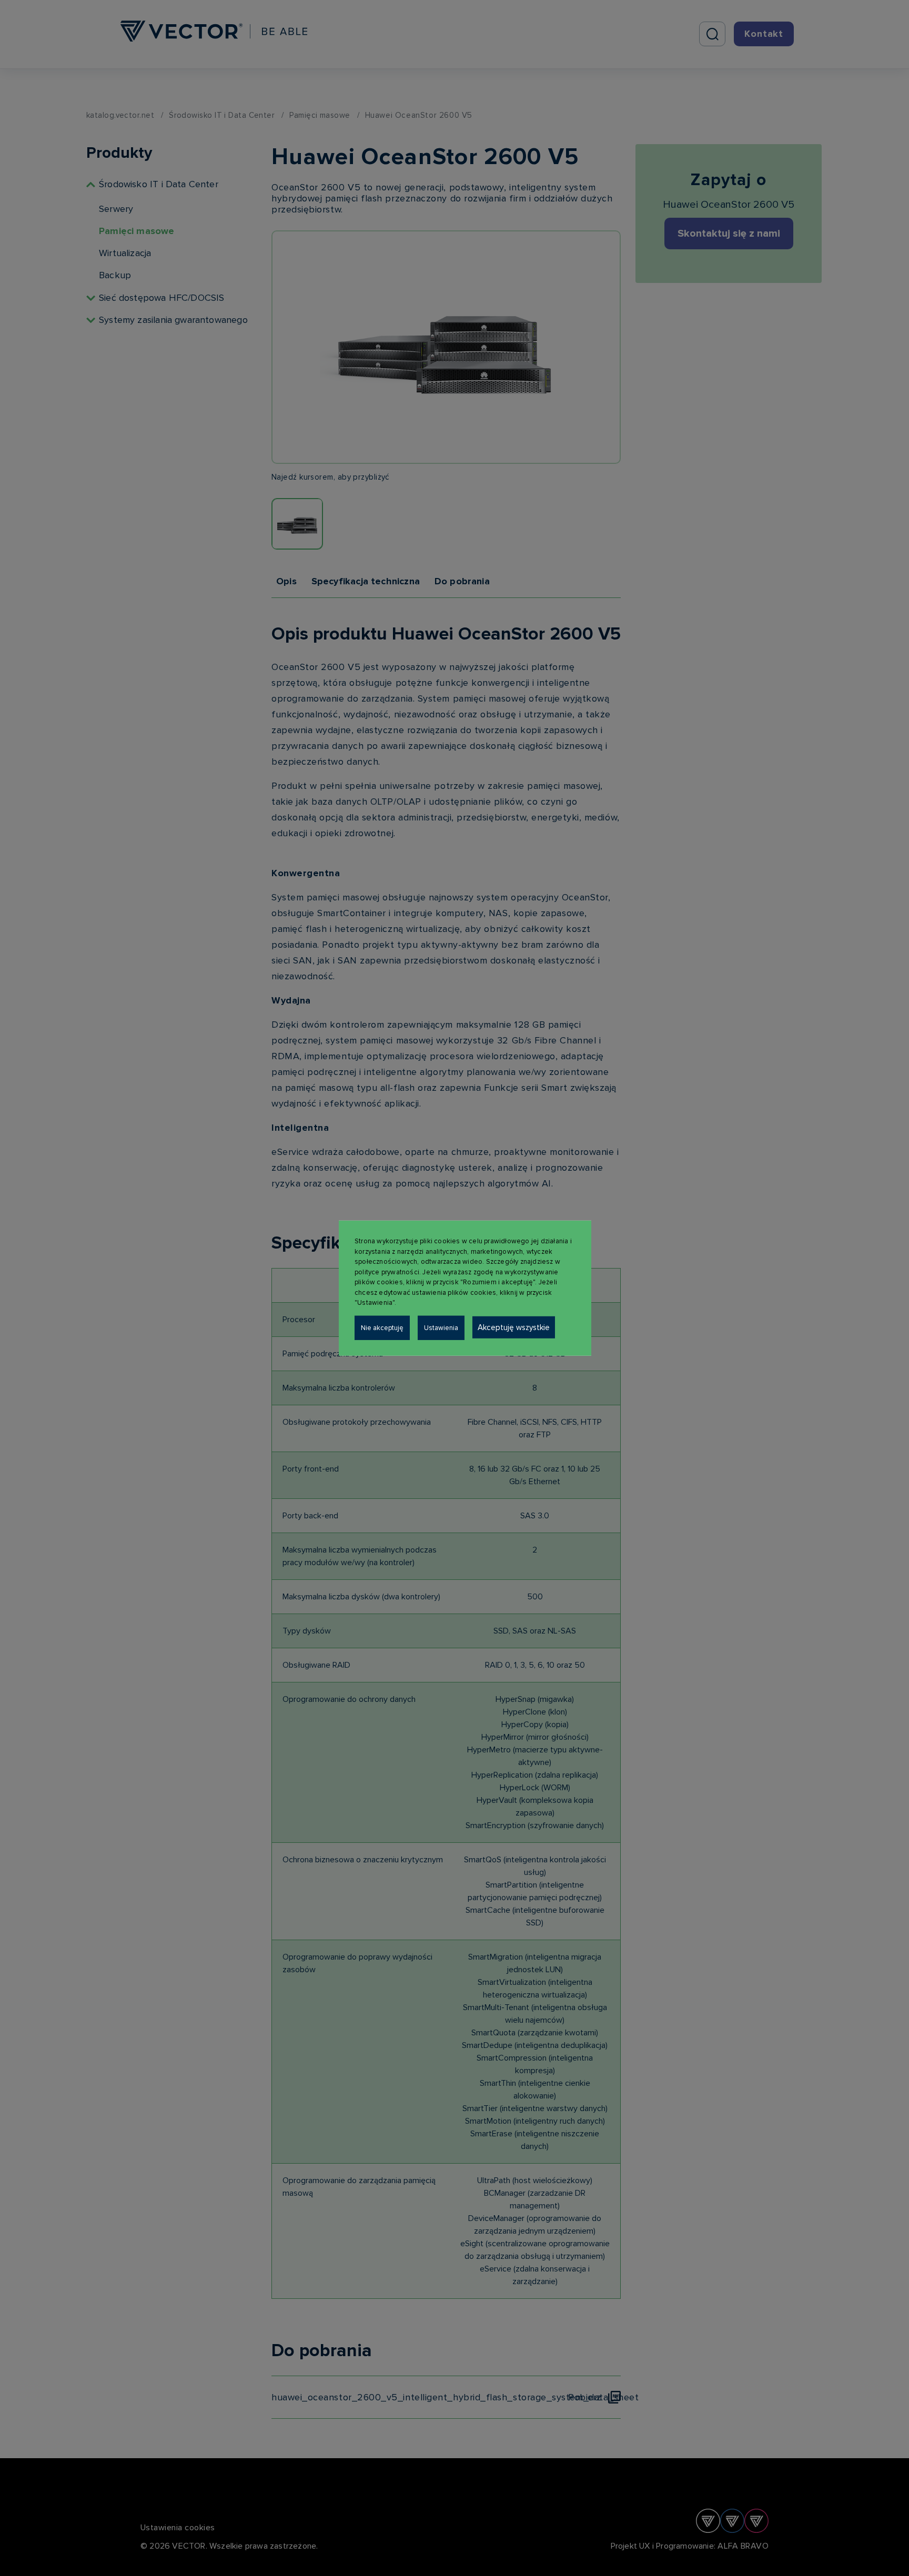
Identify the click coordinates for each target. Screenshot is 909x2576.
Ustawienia (441, 1327)
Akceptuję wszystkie (514, 1327)
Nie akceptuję (382, 1327)
